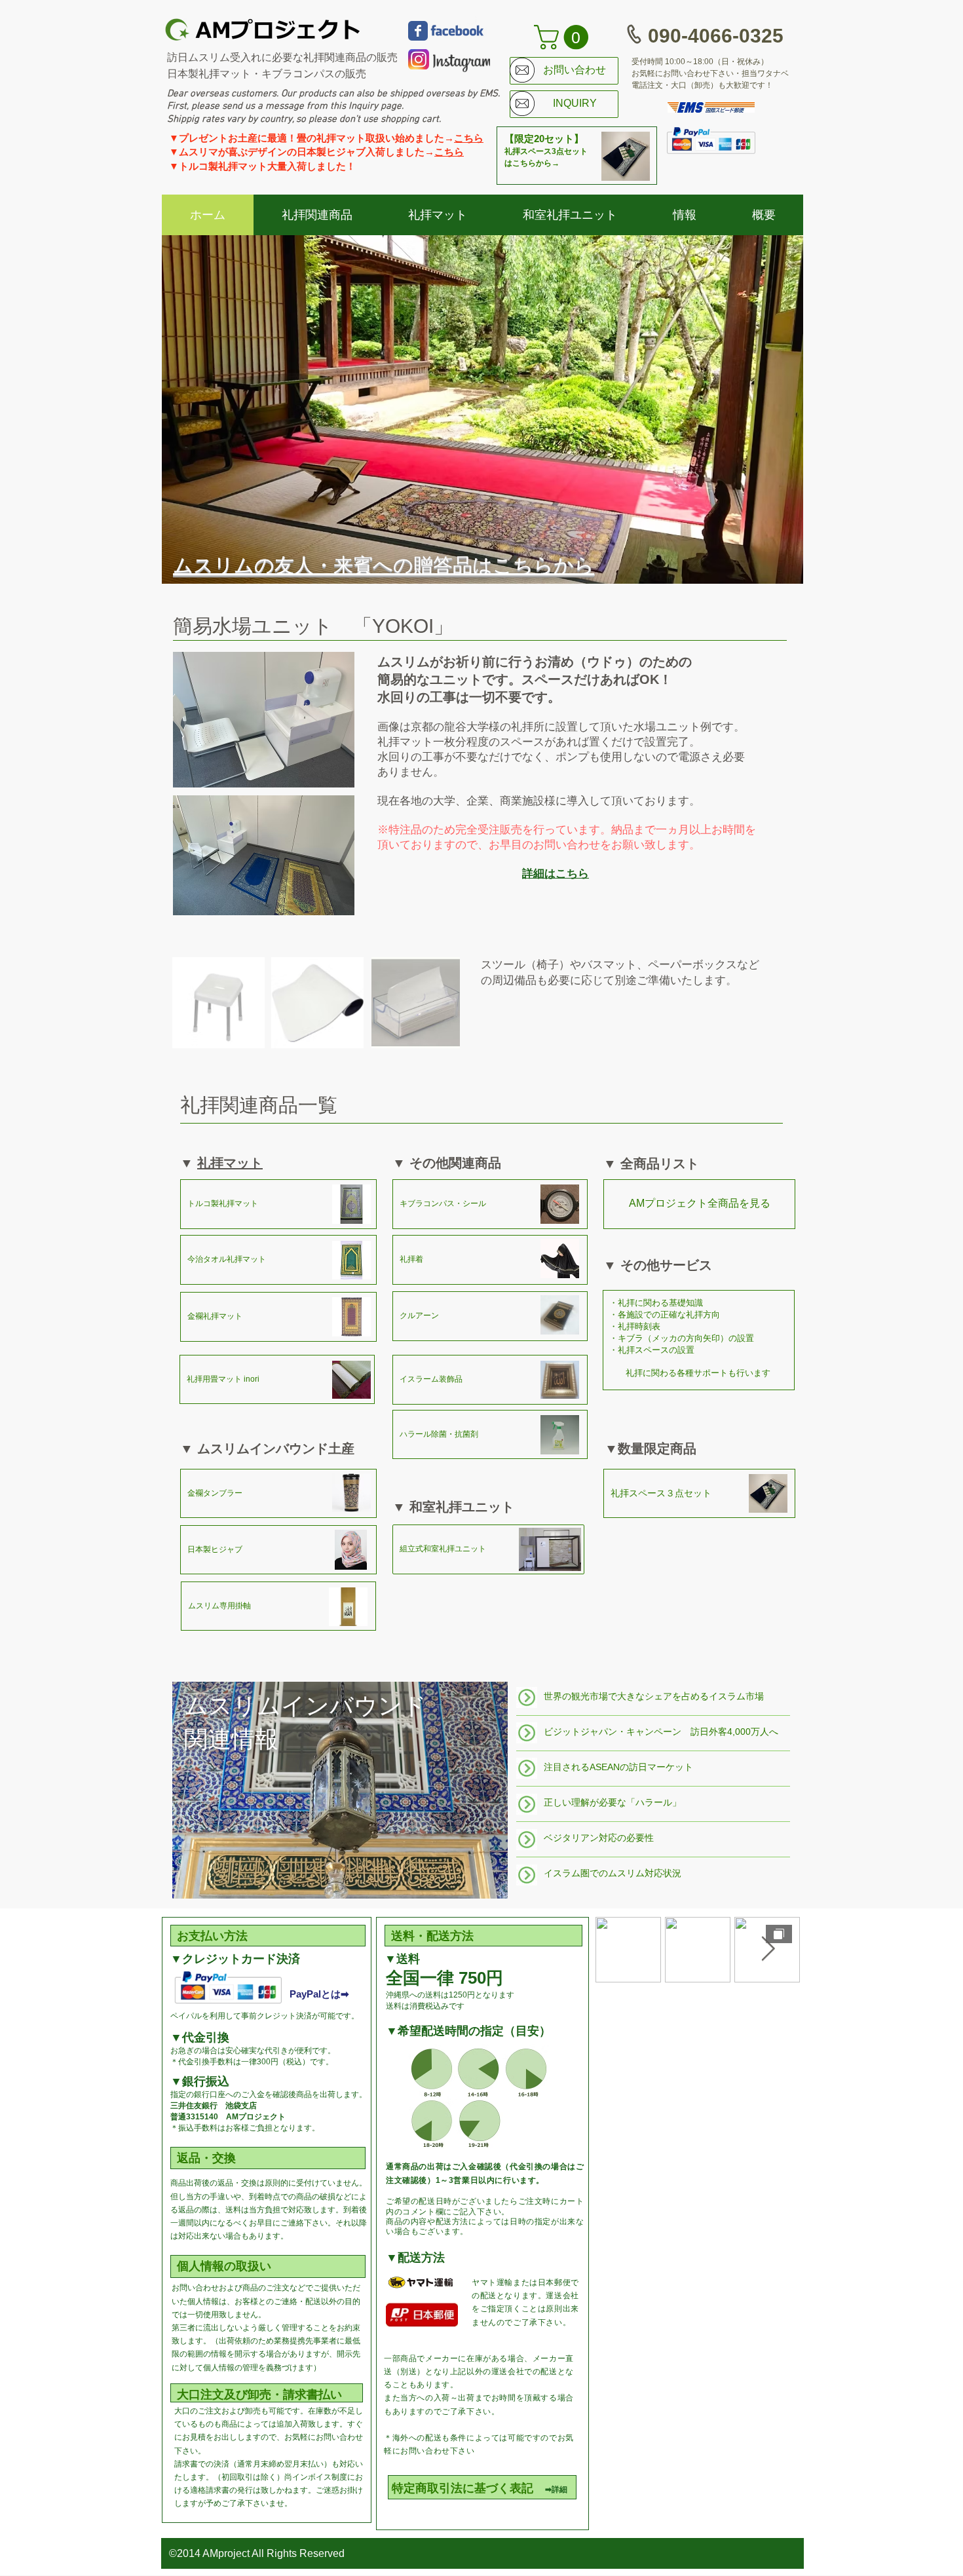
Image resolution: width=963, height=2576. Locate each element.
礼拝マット (230, 1163)
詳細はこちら (556, 874)
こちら (469, 138)
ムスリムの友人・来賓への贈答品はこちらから (384, 565)
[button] (564, 37)
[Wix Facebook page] (418, 31)
